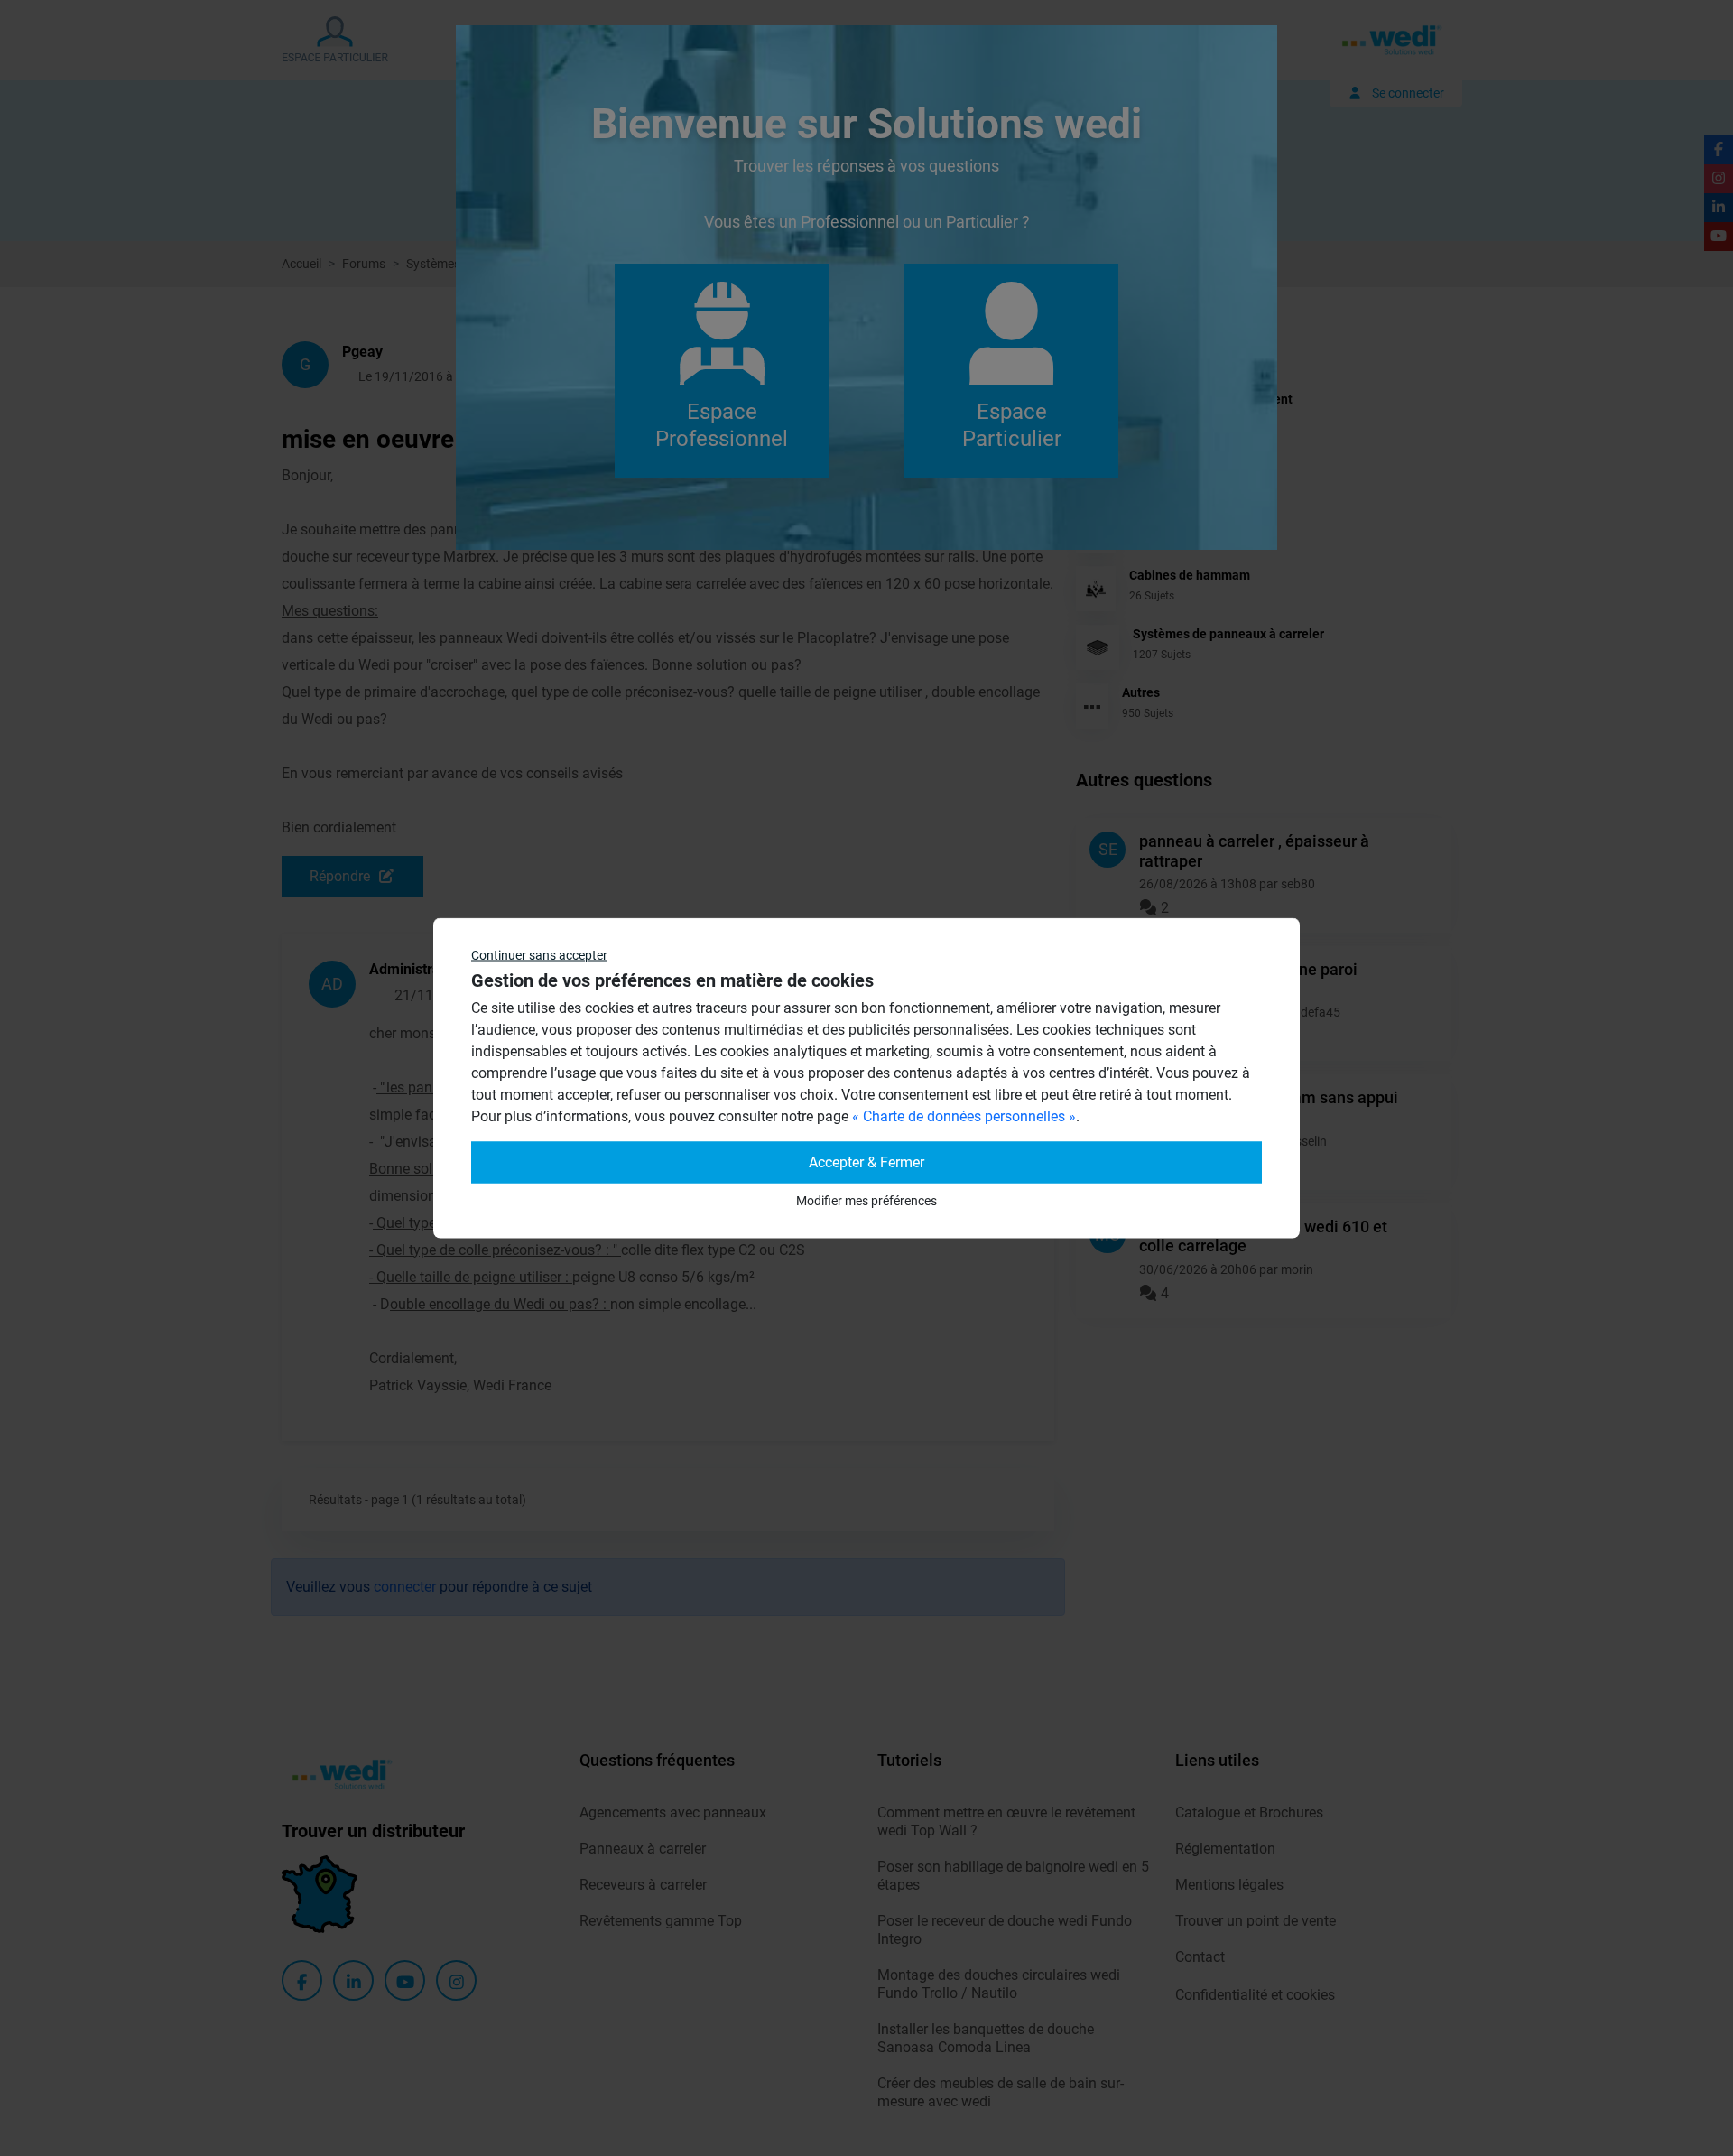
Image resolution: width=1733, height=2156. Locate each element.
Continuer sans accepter (539, 955)
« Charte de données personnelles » (964, 1116)
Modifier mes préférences (866, 1201)
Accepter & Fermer (866, 1162)
